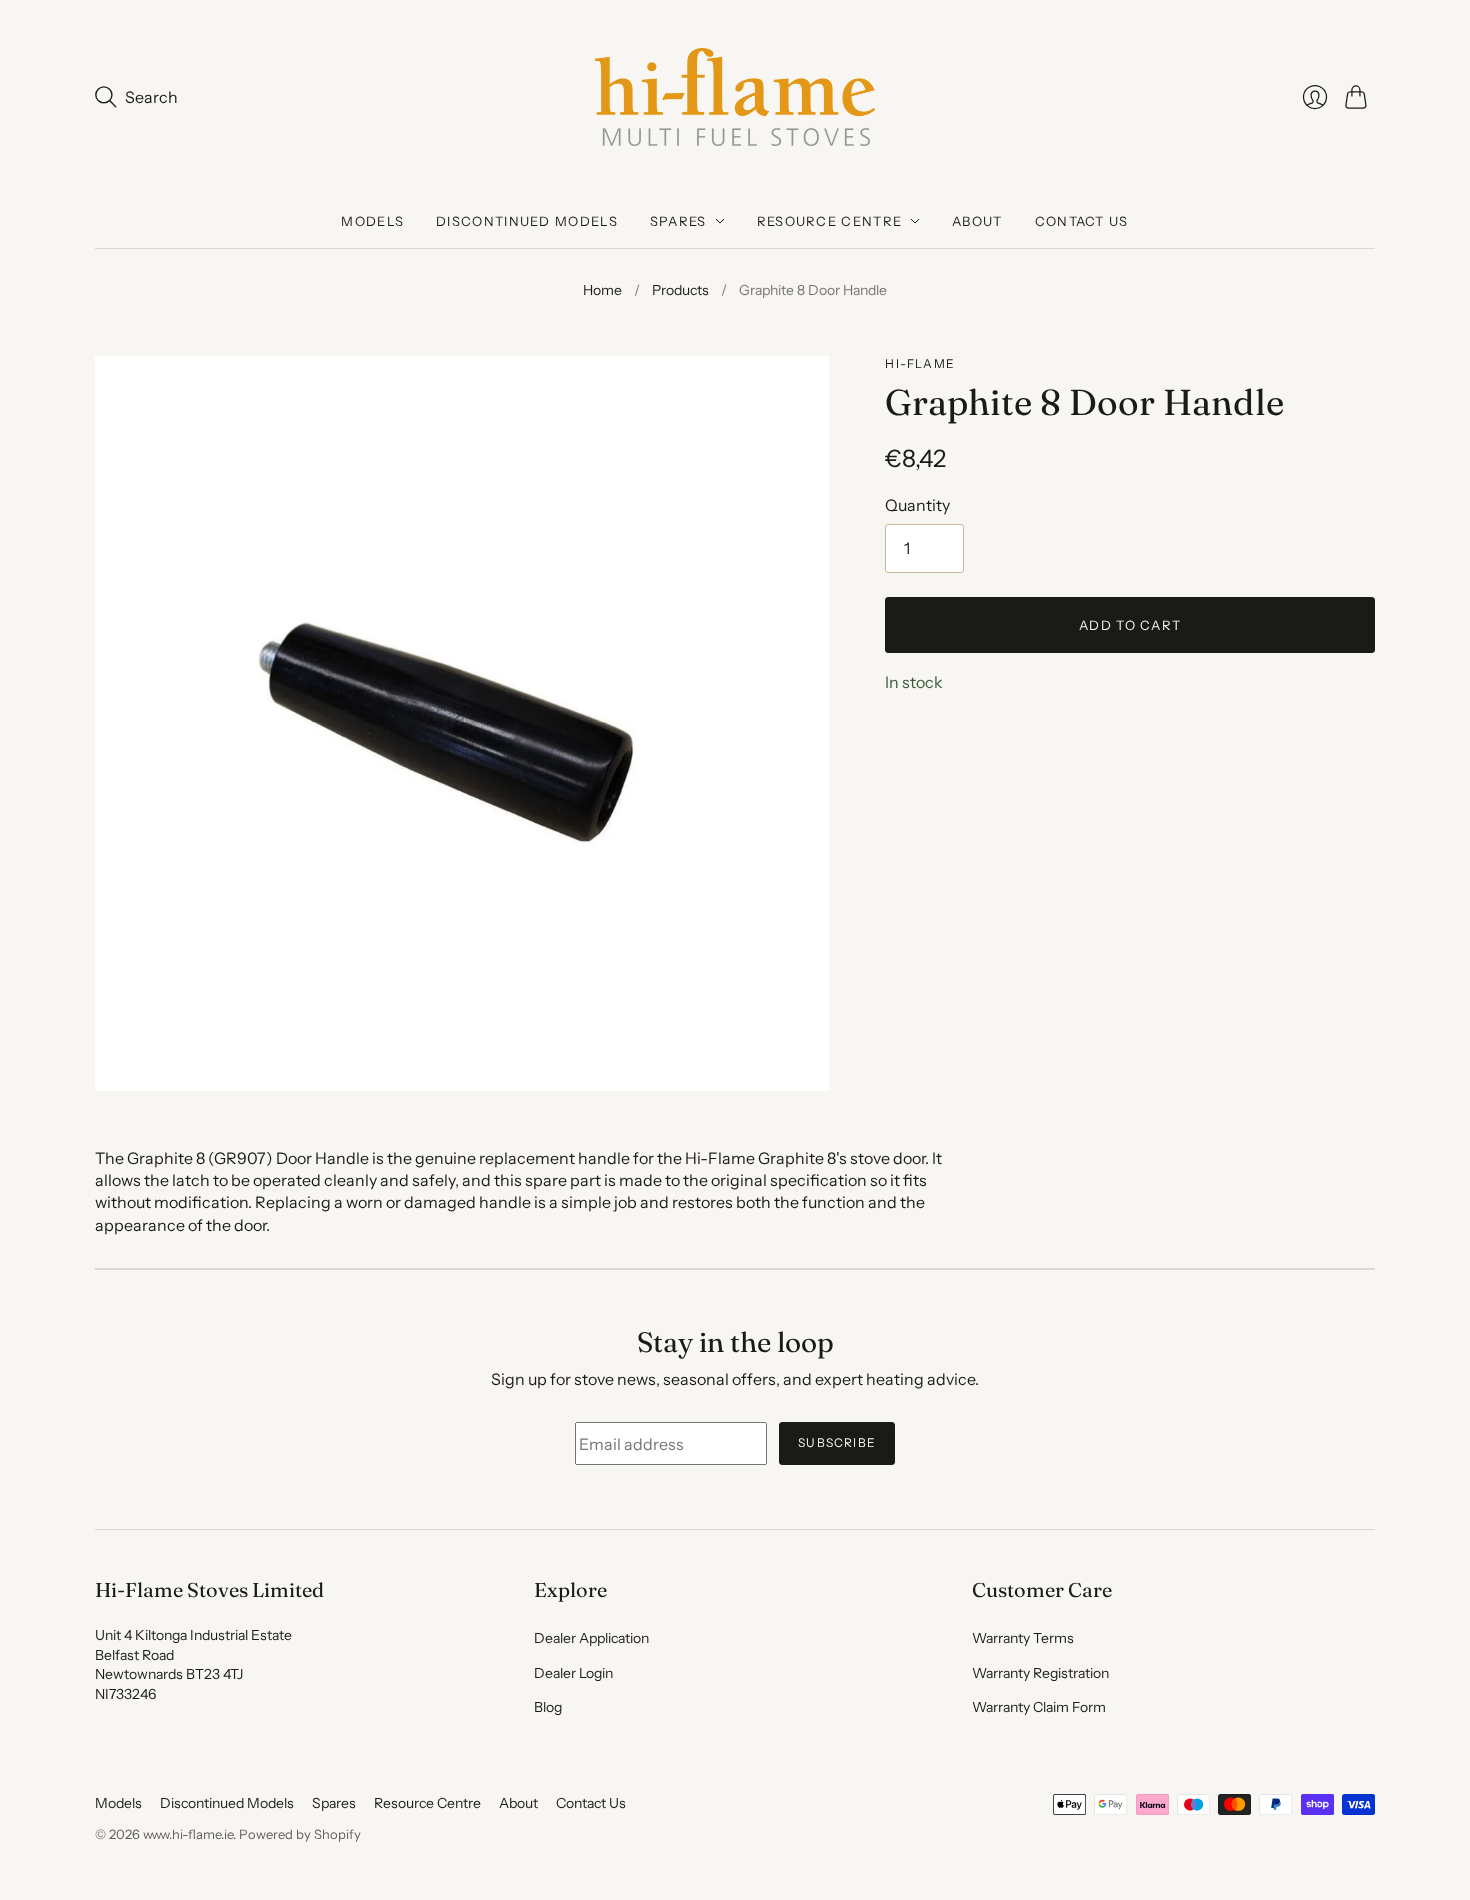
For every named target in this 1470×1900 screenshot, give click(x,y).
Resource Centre (830, 221)
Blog (548, 1707)
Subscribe (837, 1442)
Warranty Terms (1023, 1638)
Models (372, 221)
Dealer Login (573, 1673)
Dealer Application (591, 1638)
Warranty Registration (1040, 1673)
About (977, 221)
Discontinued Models (527, 221)
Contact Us (1082, 221)
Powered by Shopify (300, 1834)
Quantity (917, 505)
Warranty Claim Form (1039, 1707)
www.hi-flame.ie (188, 1834)
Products (680, 290)
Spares (678, 221)
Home (602, 290)
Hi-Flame (920, 363)
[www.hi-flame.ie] (735, 97)
